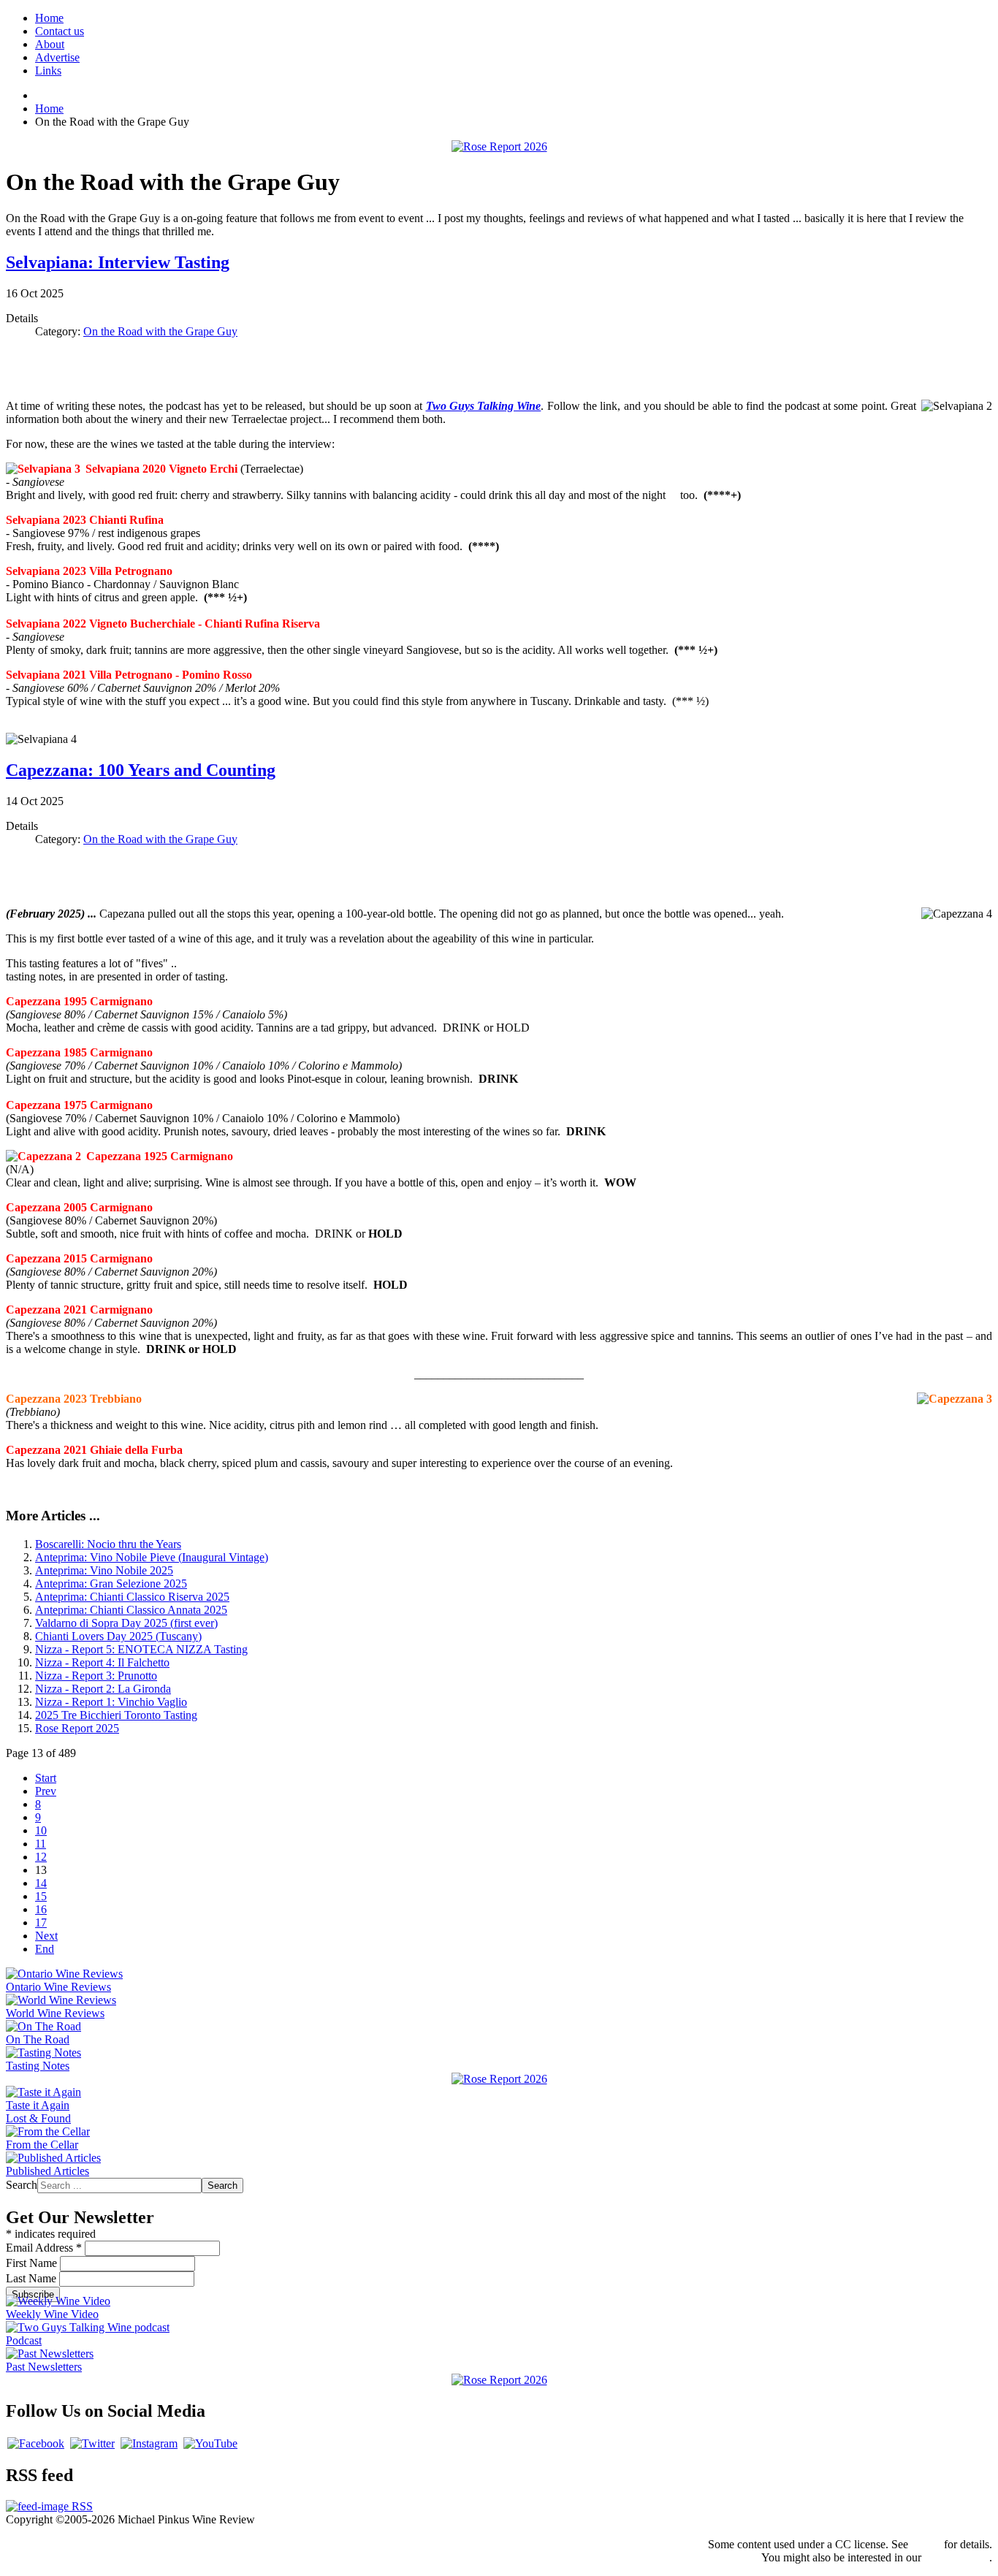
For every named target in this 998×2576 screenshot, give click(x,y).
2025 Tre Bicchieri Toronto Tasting (116, 1715)
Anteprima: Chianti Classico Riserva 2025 (132, 1597)
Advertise (57, 57)
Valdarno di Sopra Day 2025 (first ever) (126, 1623)
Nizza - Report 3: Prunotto (96, 1676)
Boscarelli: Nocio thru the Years (108, 1544)
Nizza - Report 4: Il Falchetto (102, 1662)
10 (41, 1830)
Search (22, 2185)
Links (48, 71)
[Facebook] (36, 2443)
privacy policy (957, 2557)
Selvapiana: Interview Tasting (118, 262)
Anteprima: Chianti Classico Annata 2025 (131, 1610)
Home (49, 18)
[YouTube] (210, 2443)
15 (41, 1896)
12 (41, 1857)
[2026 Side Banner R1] (499, 2380)
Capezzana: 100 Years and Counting (141, 770)
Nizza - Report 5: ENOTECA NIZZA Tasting (141, 1649)
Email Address (44, 2248)
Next (46, 1936)
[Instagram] (149, 2443)
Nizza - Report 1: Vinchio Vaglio (111, 1702)
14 (41, 1883)
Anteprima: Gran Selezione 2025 (111, 1584)
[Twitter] (92, 2443)
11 (41, 1844)
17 (41, 1923)
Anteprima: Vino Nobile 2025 (104, 1570)
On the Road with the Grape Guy (160, 331)
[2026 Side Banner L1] (499, 2079)
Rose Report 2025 (77, 1728)
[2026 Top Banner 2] (499, 146)
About (50, 44)
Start (46, 1778)
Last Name (33, 2278)
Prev (46, 1791)
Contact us (60, 31)
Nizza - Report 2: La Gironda (103, 1689)
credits (926, 2544)
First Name (33, 2263)
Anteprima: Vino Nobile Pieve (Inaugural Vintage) (152, 1557)
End (45, 1949)
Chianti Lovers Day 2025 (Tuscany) (118, 1636)
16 (41, 1909)
